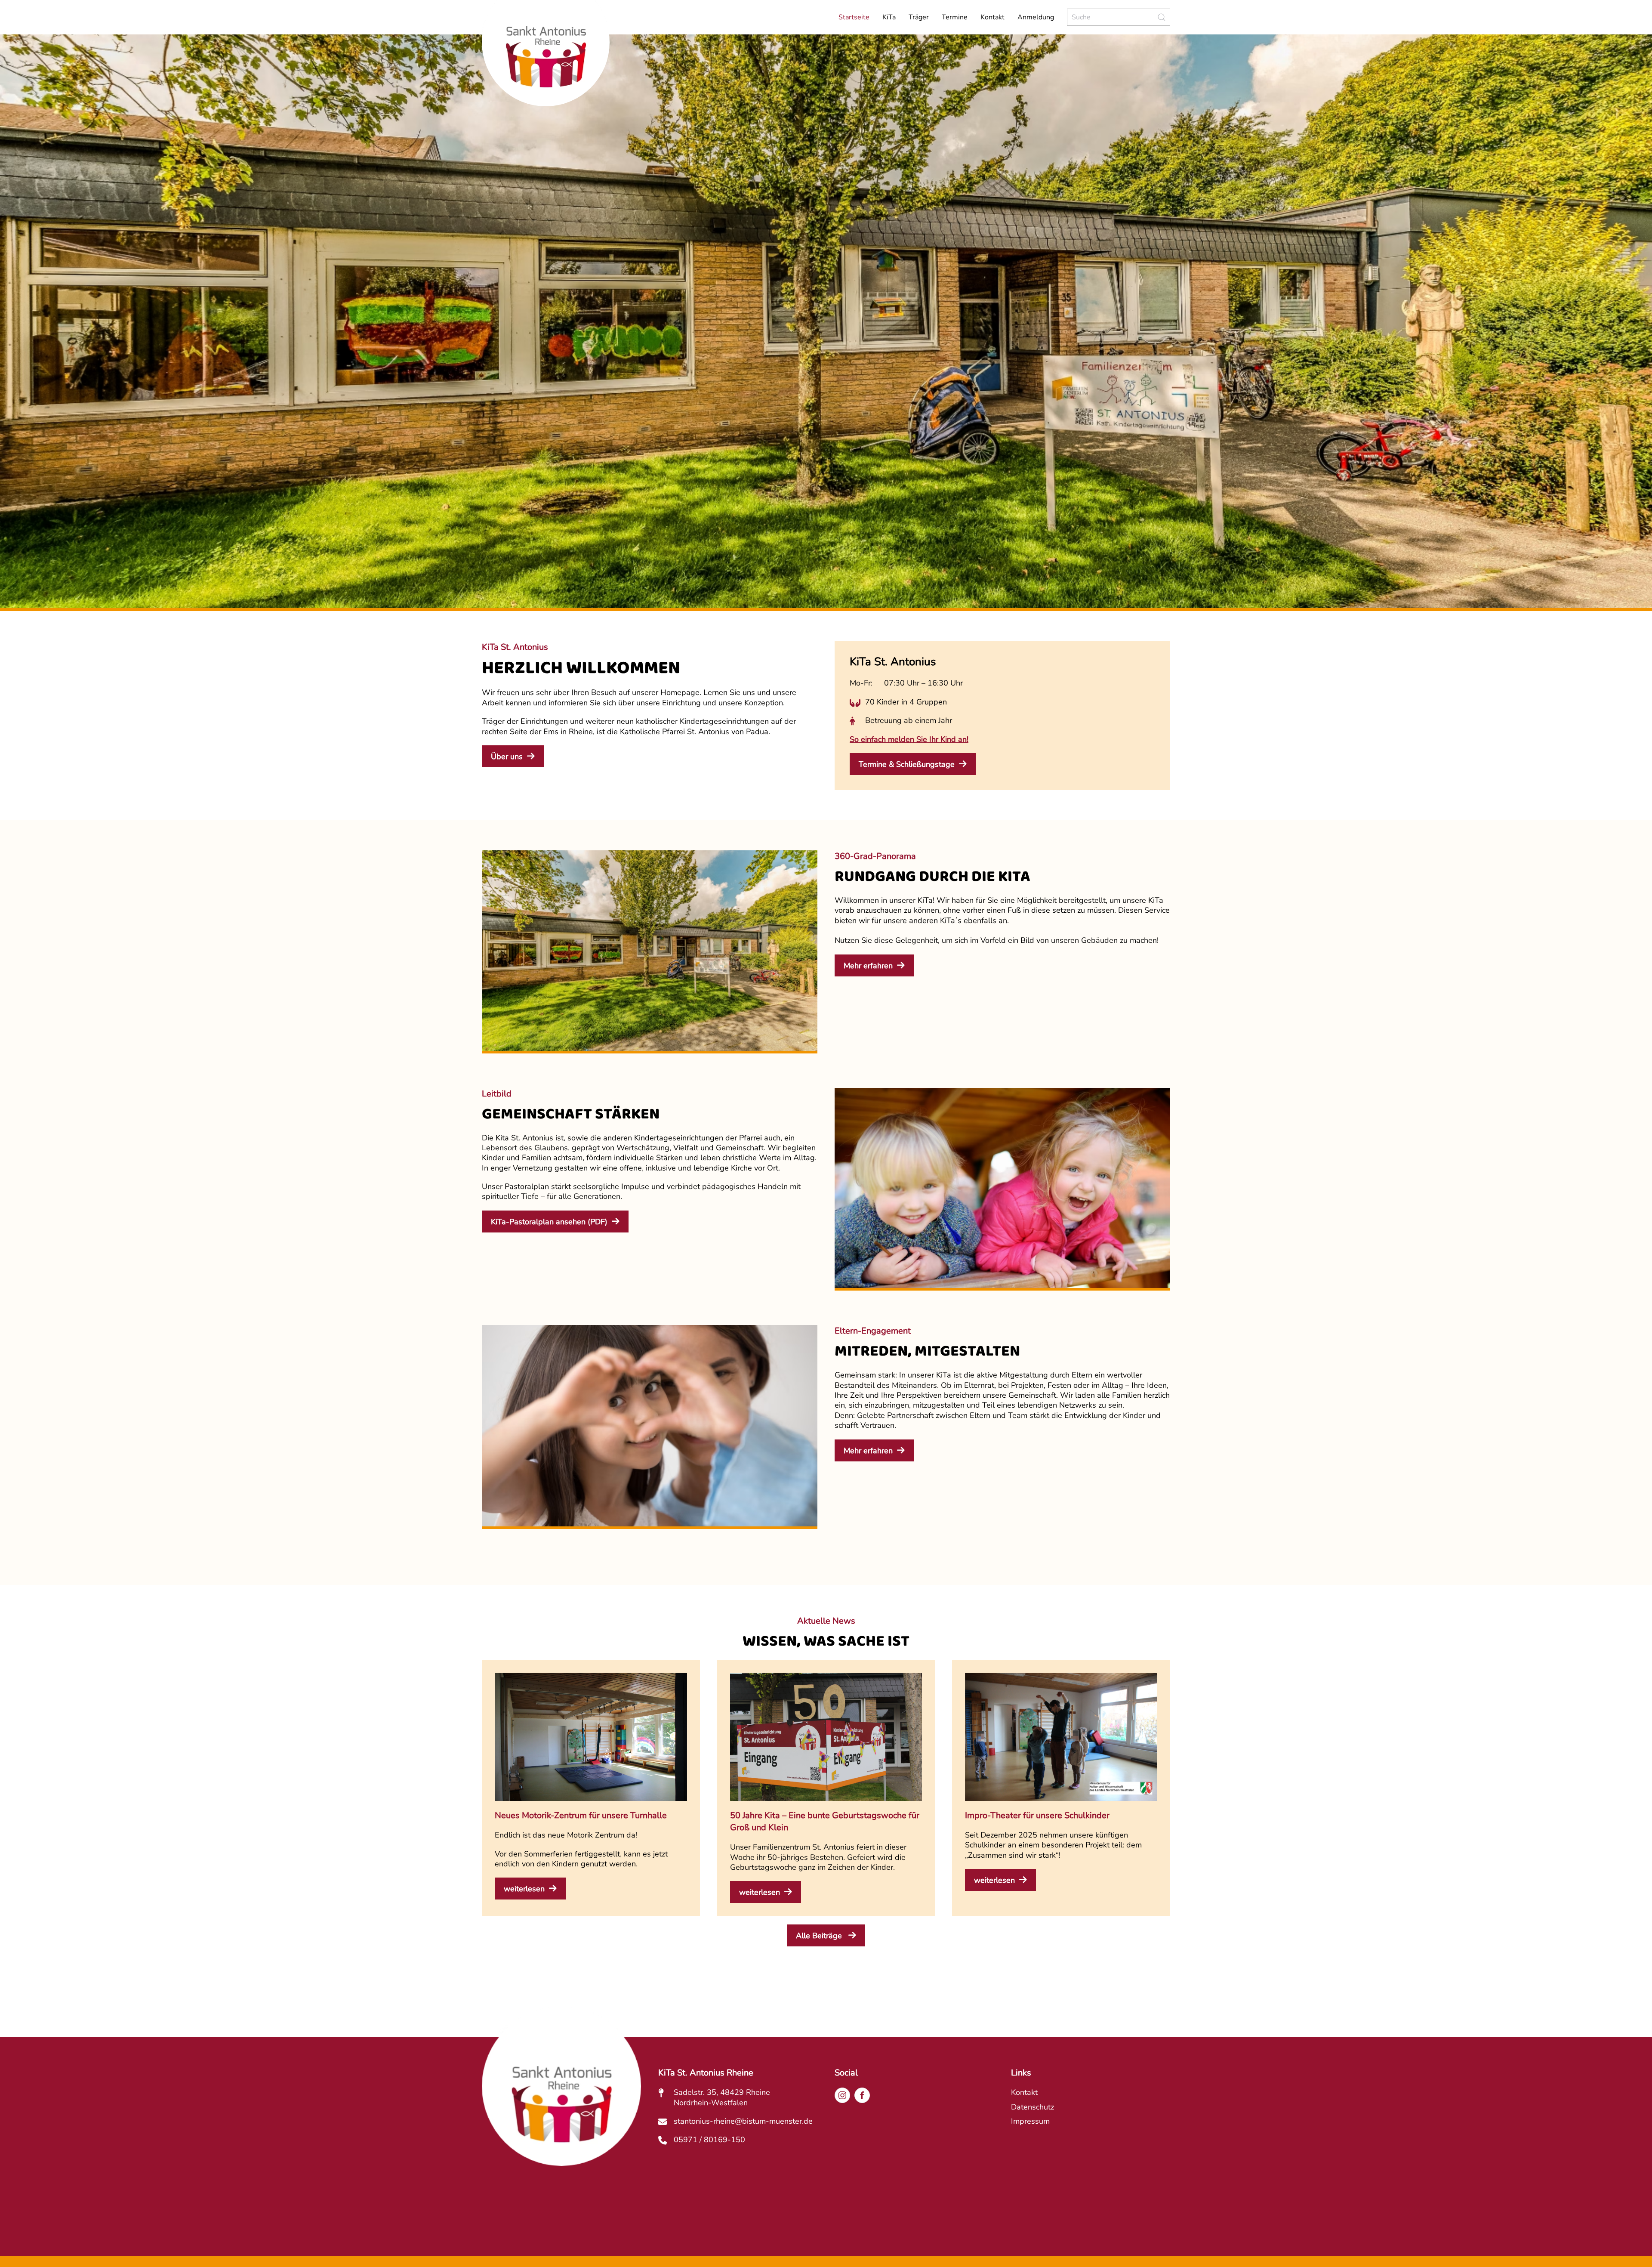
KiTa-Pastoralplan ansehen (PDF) (549, 1222)
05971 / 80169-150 (709, 2140)
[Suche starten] (1162, 17)
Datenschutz (1032, 2107)
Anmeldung (1036, 17)
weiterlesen (524, 1889)
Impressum (1030, 2121)
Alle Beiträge (820, 1936)
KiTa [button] (889, 17)
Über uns (507, 757)
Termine (955, 17)
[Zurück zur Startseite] (546, 64)
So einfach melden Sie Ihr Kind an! (909, 739)
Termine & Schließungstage (907, 764)
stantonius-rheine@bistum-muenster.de (743, 2121)
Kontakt (992, 17)
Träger (919, 17)
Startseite (854, 17)
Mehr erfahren (868, 966)
